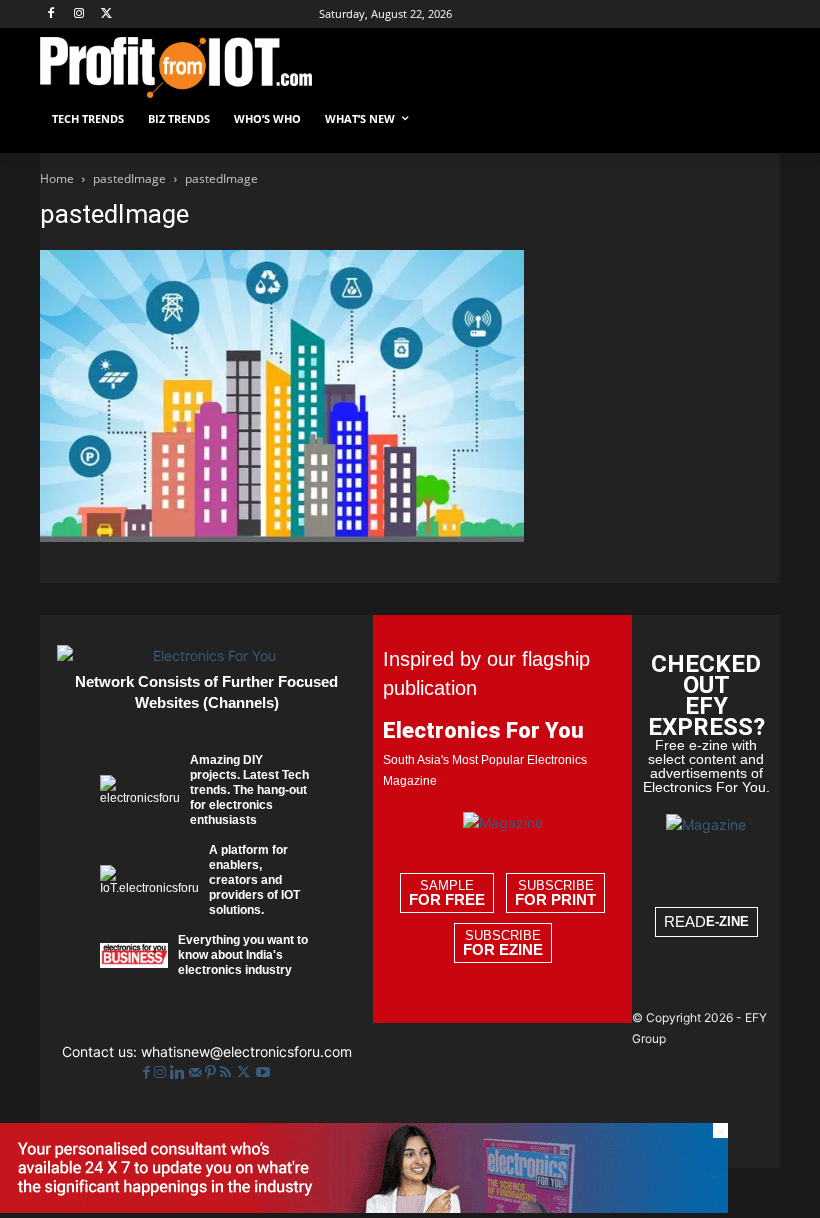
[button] (756, 119)
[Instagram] (79, 14)
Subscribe (555, 893)
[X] (107, 14)
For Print (555, 900)
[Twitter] (245, 1072)
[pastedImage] (282, 536)
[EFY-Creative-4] (364, 1207)
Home (57, 178)
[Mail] (197, 1072)
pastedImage (129, 178)
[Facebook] (51, 14)
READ (706, 921)
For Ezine (503, 950)
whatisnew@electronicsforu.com (246, 1051)
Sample (447, 893)
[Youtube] (263, 1072)
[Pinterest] (212, 1072)
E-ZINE (727, 921)
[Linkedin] (179, 1072)
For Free (447, 900)
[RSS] (227, 1072)
